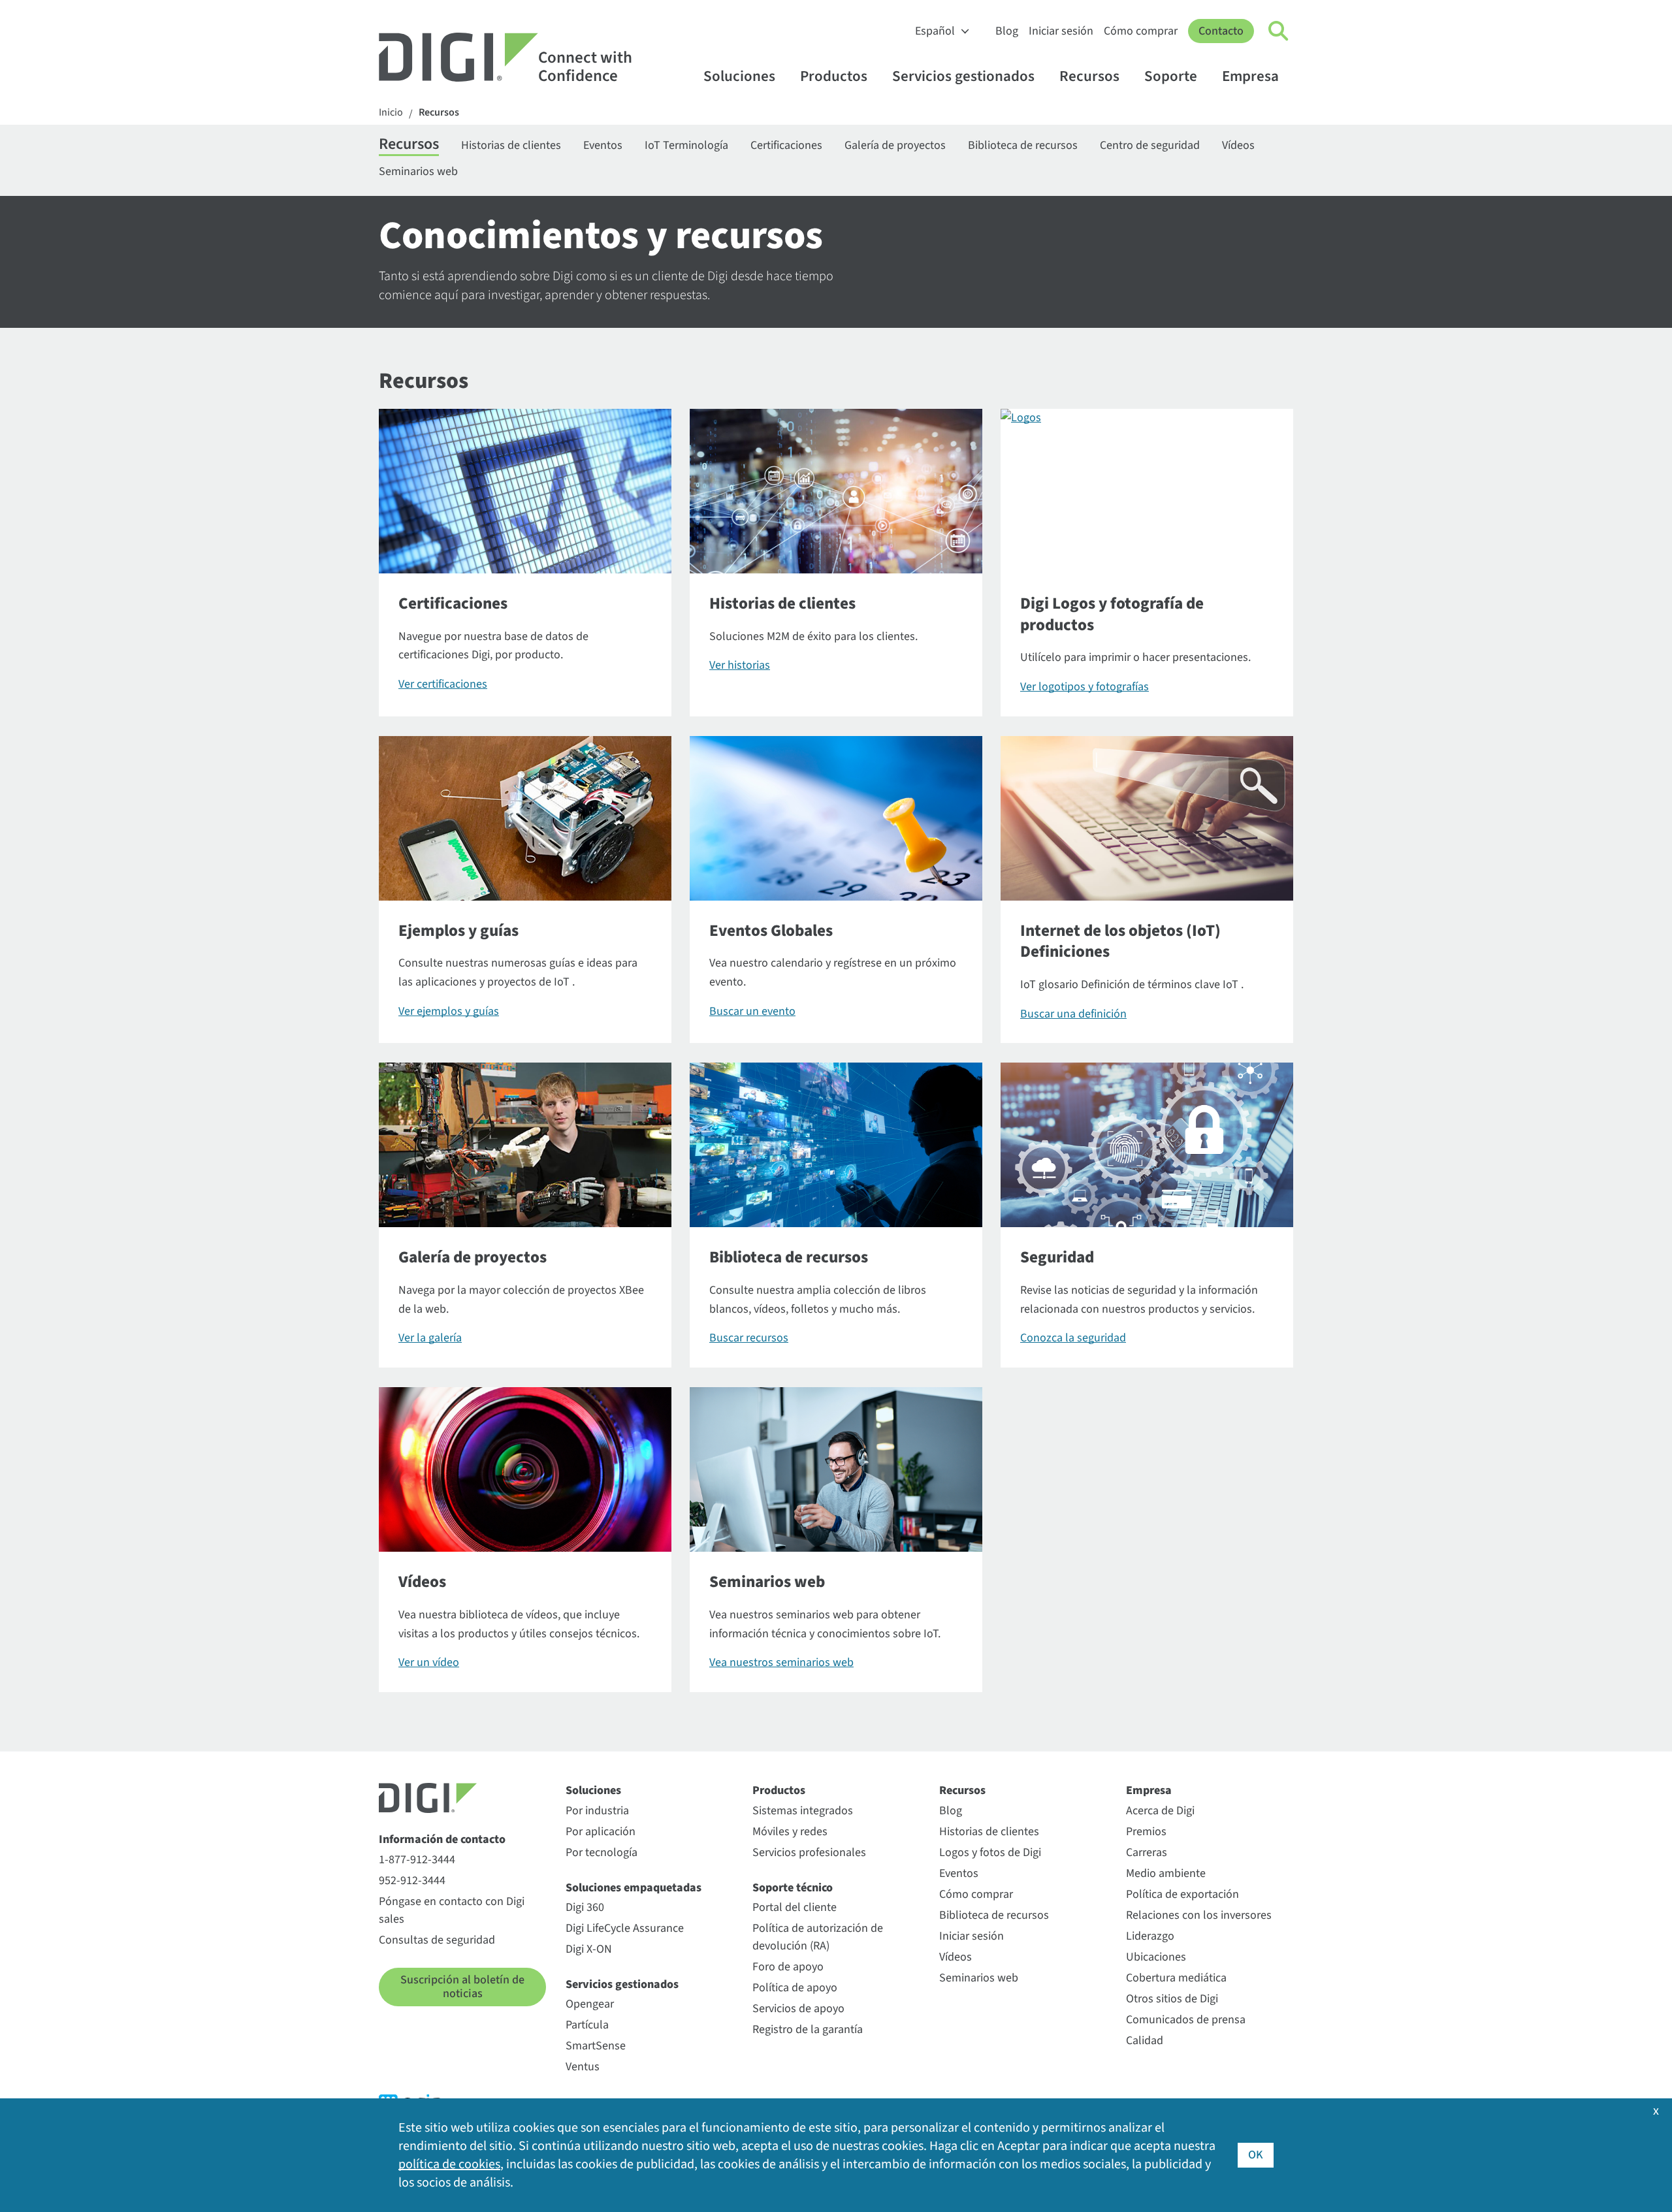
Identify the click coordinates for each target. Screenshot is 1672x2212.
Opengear (590, 2004)
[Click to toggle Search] (1279, 31)
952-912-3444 (412, 1881)
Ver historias (740, 665)
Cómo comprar (1141, 31)
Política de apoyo (795, 1988)
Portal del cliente (795, 1907)
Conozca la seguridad (1073, 1338)
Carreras (1147, 1852)
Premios (1146, 1832)
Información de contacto (442, 1839)
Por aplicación (601, 1832)
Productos (834, 76)
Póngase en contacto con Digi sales (452, 1910)
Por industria (597, 1811)
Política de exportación (1182, 1894)
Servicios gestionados (963, 76)
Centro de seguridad (1150, 145)
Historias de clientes (511, 145)
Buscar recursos (749, 1338)
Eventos (603, 145)
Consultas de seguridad (437, 1940)
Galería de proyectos (895, 145)
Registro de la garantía (808, 2029)
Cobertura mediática (1176, 1978)
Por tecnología (602, 1852)
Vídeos (1238, 145)
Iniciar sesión (1061, 31)
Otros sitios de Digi (1172, 1999)
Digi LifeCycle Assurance (625, 1928)
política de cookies (449, 2164)
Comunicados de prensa (1186, 2020)
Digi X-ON (589, 1949)
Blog (1007, 31)
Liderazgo (1150, 1936)
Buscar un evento (752, 1011)
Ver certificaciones (443, 684)
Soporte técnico (793, 1888)
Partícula (587, 2025)
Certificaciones (786, 145)
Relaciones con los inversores (1199, 1915)
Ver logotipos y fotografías (1085, 687)
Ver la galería (430, 1338)
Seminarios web (418, 171)
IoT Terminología (686, 145)
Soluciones (739, 76)
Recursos (1089, 76)
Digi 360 (585, 1907)
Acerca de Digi (1160, 1811)
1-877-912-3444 (417, 1860)
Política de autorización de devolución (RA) (818, 1937)
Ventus (583, 2067)
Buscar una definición (1073, 1014)
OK (1256, 2155)
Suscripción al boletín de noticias (462, 1987)
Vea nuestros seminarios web (781, 1662)
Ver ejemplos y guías (449, 1011)
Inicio (391, 113)
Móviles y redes (790, 1832)
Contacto (1221, 31)
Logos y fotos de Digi (990, 1852)
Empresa (1250, 76)
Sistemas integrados (803, 1811)
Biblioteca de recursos (1023, 145)
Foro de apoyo (788, 1967)
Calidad (1145, 2041)
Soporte (1171, 76)
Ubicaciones (1156, 1957)
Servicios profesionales (809, 1852)
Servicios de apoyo (798, 2009)
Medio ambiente (1166, 1873)
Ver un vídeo (429, 1662)
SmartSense (596, 2046)
